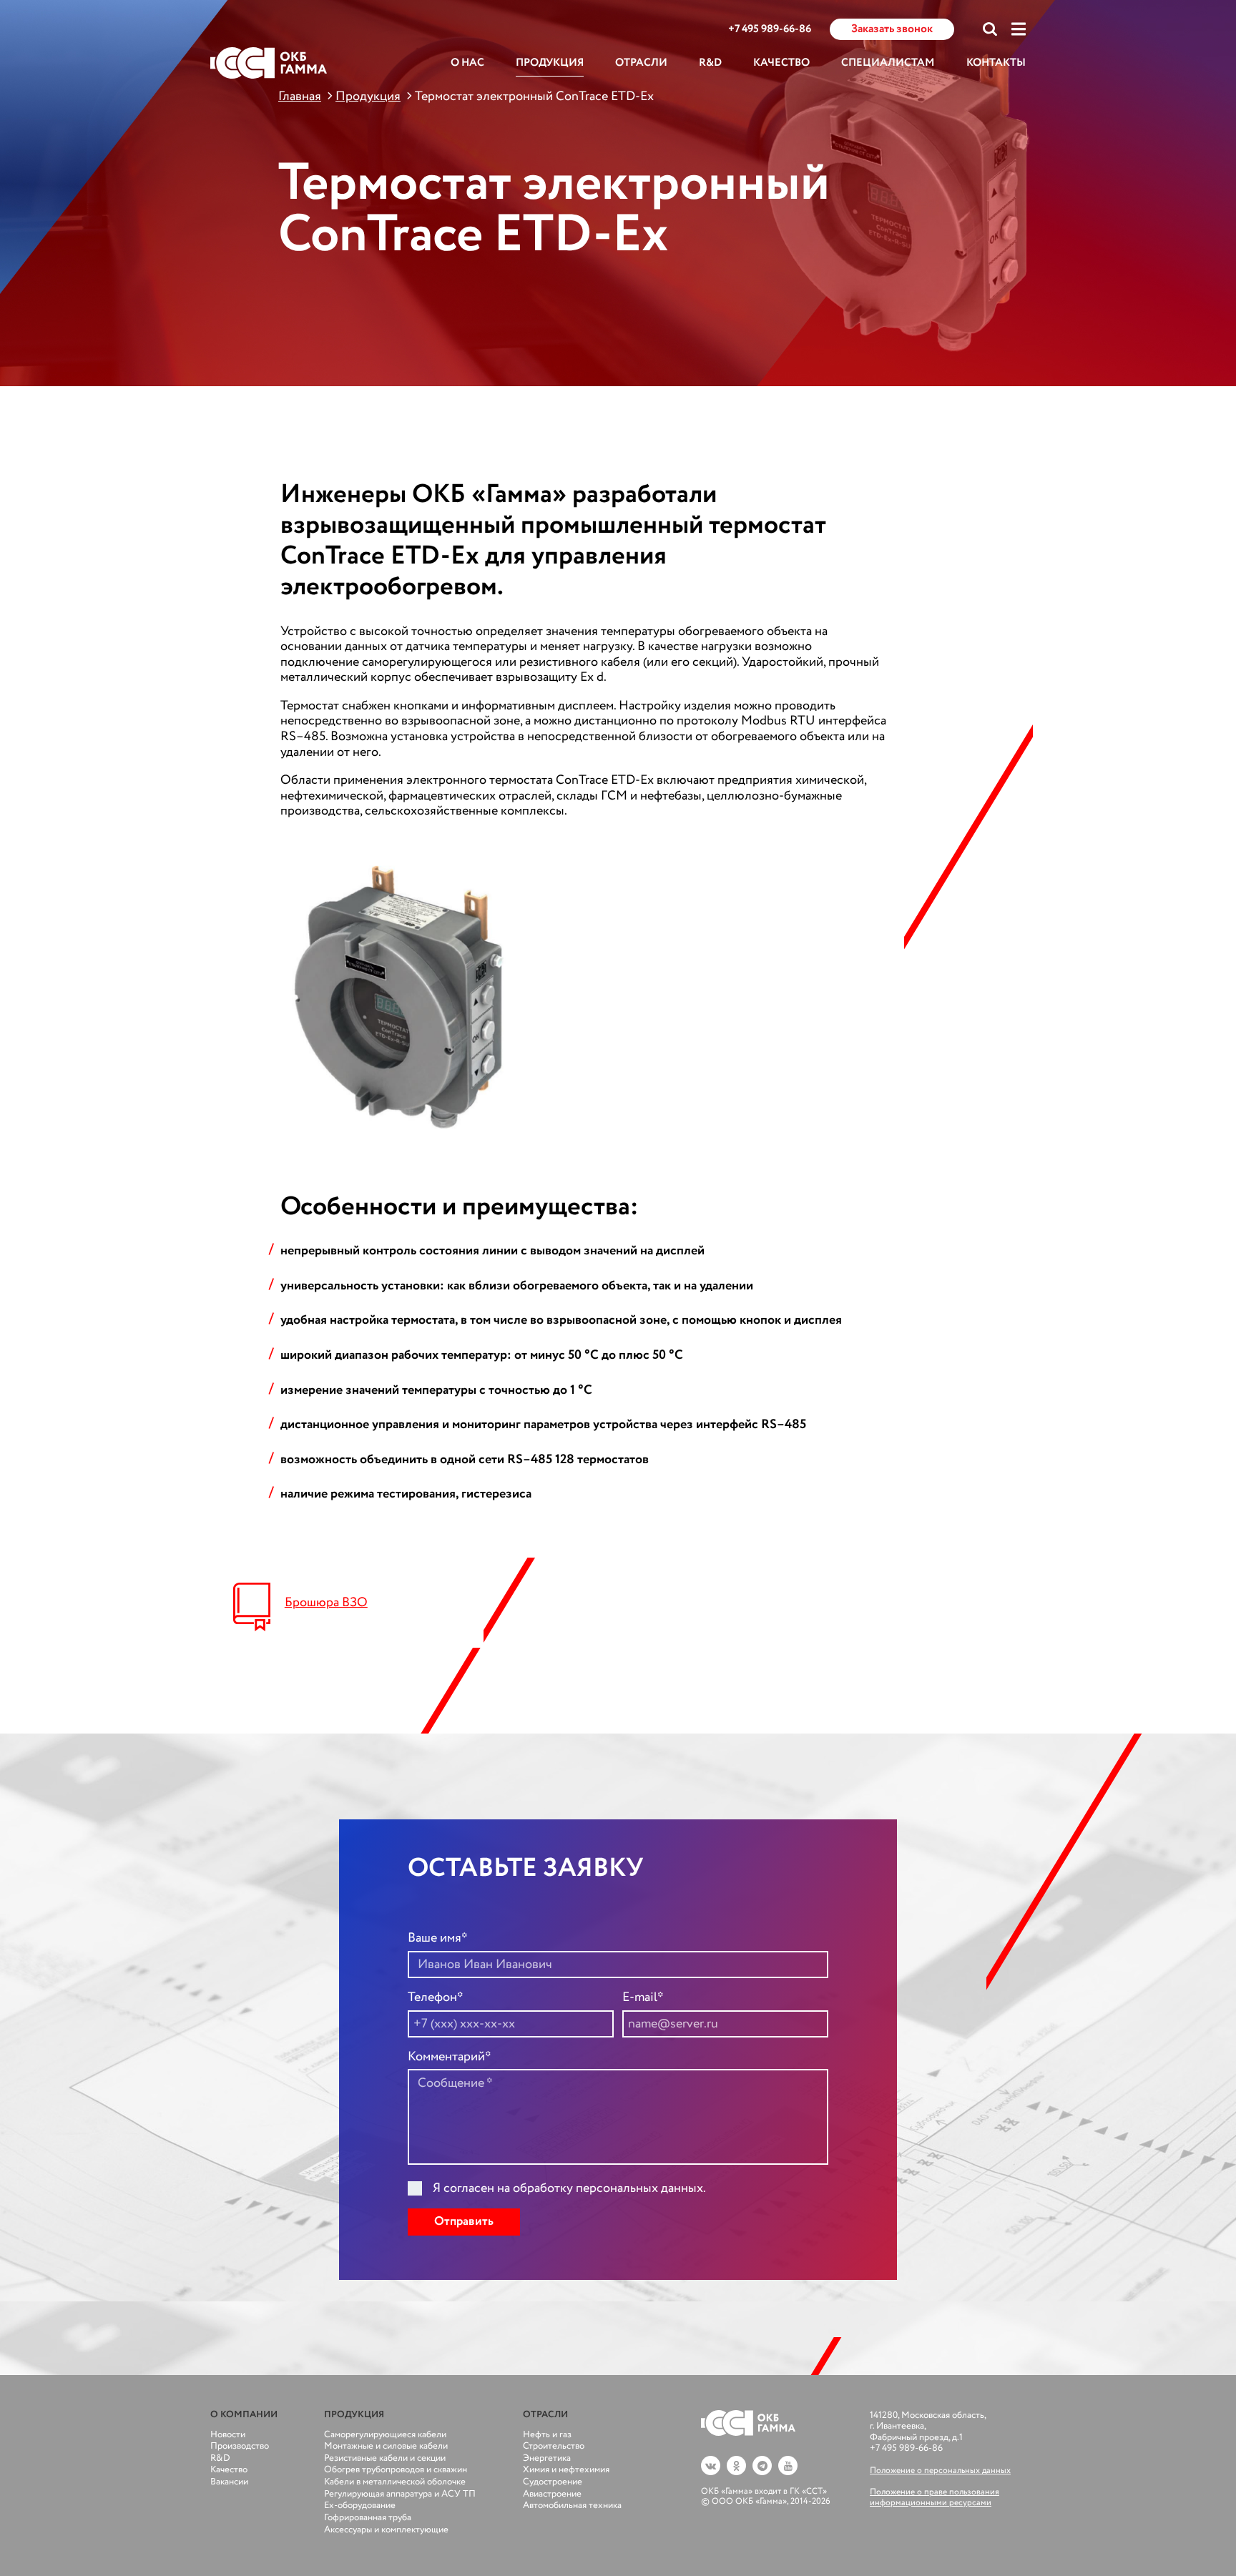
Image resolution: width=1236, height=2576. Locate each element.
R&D (710, 63)
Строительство (554, 2446)
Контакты (996, 63)
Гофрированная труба (368, 2518)
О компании (244, 2415)
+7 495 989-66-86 (770, 30)
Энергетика (547, 2458)
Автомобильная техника (572, 2506)
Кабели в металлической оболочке (395, 2482)
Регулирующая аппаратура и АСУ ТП (400, 2494)
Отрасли (641, 63)
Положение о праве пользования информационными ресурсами (935, 2497)
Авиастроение (552, 2494)
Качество (781, 63)
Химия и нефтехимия (566, 2470)
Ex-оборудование (360, 2506)
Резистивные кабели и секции (385, 2458)
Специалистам (888, 63)
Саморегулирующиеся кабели (385, 2435)
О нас (467, 63)
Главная (300, 97)
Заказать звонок (892, 29)
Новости (228, 2435)
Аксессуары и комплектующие (386, 2530)
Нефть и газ (547, 2435)
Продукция (550, 63)
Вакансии (229, 2482)
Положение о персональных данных (940, 2471)
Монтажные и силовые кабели (386, 2446)
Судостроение (553, 2482)
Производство (240, 2446)
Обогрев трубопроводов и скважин (396, 2470)
